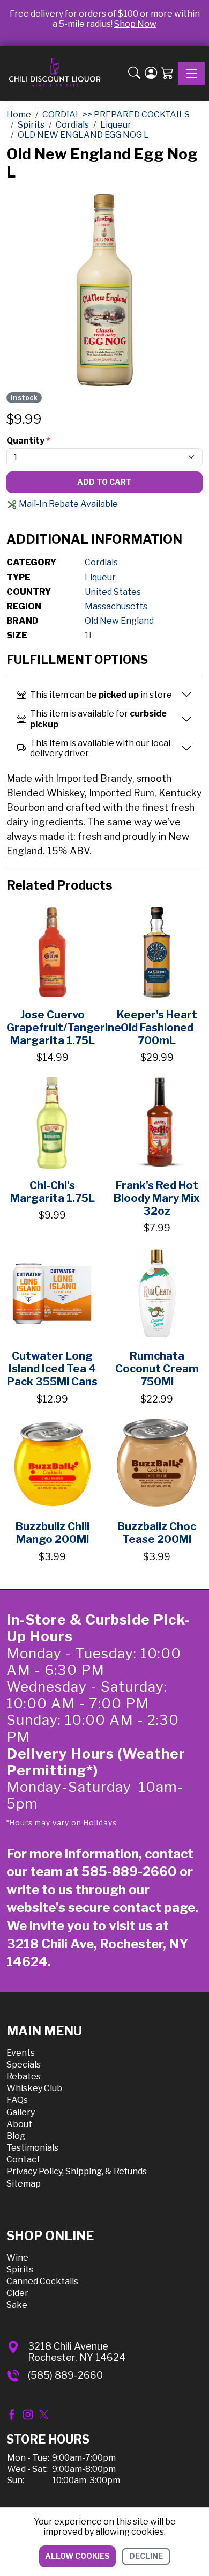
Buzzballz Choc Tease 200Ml (157, 1533)
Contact (23, 2160)
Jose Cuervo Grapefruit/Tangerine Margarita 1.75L (64, 1028)
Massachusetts (116, 606)
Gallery (21, 2112)
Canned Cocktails (42, 2281)
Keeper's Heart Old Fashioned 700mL (157, 1028)
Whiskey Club (34, 2088)
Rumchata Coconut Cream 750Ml (157, 1369)
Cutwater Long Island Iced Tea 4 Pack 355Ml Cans (52, 1369)
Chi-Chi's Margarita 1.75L (53, 1192)
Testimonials (32, 2148)
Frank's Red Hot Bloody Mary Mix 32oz (157, 1198)
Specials (24, 2065)
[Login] (151, 74)
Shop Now (135, 24)
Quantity (28, 441)
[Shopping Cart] (167, 74)
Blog (16, 2136)
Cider (17, 2293)
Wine (17, 2258)
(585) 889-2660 (65, 2375)
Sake (17, 2305)
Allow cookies (77, 2556)
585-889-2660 (129, 1872)
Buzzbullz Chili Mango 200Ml (53, 1533)
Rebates (24, 2076)
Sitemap (24, 2184)
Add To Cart (104, 482)
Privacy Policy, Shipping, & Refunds (77, 2171)
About (19, 2124)
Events (21, 2053)
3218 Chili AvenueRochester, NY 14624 (77, 2352)
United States (113, 592)
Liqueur (100, 577)
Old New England (119, 621)
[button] (134, 74)
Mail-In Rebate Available (68, 504)
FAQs (17, 2100)
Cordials (101, 562)
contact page (154, 1907)
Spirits (20, 2269)
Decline (146, 2556)
